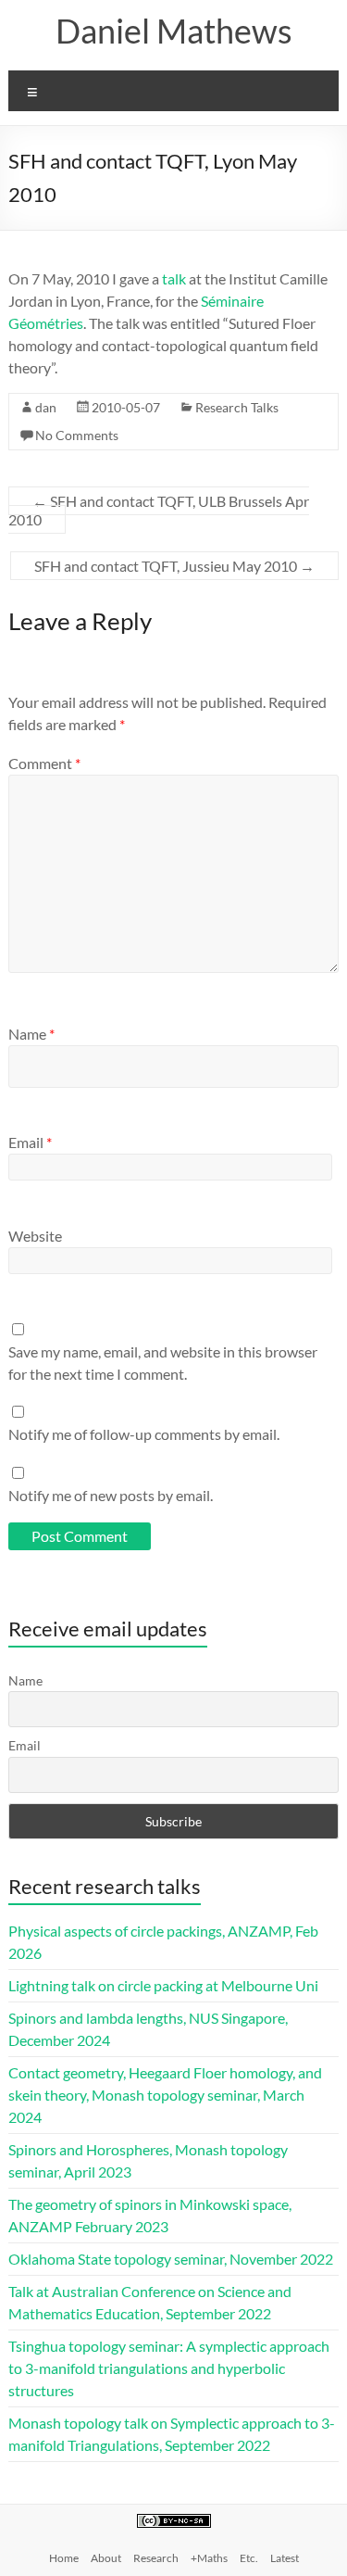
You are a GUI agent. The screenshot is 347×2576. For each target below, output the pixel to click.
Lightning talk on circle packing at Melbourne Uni (163, 1985)
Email (30, 1142)
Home (64, 2558)
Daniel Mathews (174, 31)
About (106, 2558)
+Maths (209, 2558)
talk (174, 278)
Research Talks (237, 407)
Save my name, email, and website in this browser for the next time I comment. (163, 1363)
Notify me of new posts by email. (111, 1495)
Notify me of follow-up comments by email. (144, 1434)
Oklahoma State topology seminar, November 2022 (171, 2259)
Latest (285, 2558)
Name (31, 1034)
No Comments (77, 435)
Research (156, 2558)
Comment (44, 763)
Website (35, 1236)
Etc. (249, 2558)
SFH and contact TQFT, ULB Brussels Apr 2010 (159, 510)
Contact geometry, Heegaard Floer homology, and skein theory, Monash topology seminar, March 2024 (165, 2095)
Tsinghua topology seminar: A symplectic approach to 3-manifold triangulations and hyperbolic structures (169, 2368)
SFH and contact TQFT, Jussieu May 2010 (174, 566)
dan (46, 407)
